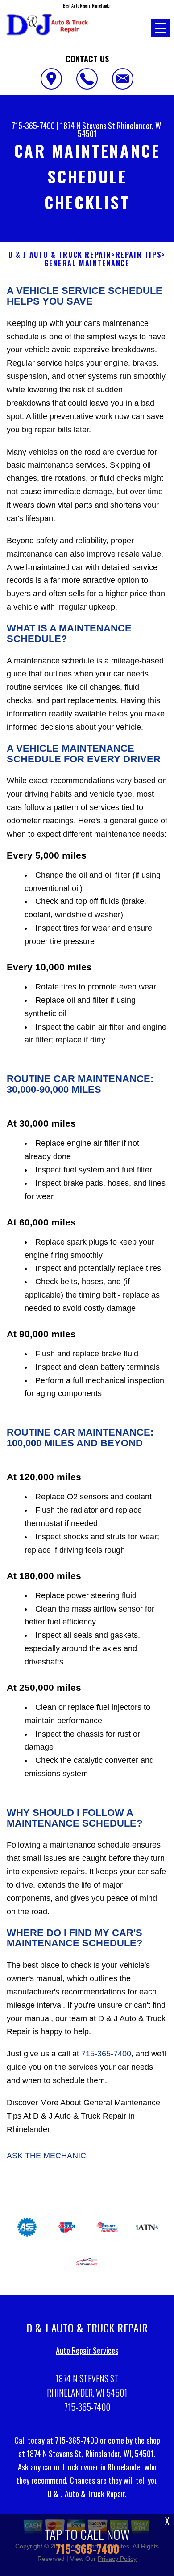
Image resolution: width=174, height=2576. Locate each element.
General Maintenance (87, 263)
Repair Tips (139, 255)
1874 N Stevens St (88, 126)
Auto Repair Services (87, 2350)
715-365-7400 (33, 126)
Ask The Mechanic (46, 2156)
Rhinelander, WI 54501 (120, 130)
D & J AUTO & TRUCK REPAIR (60, 255)
